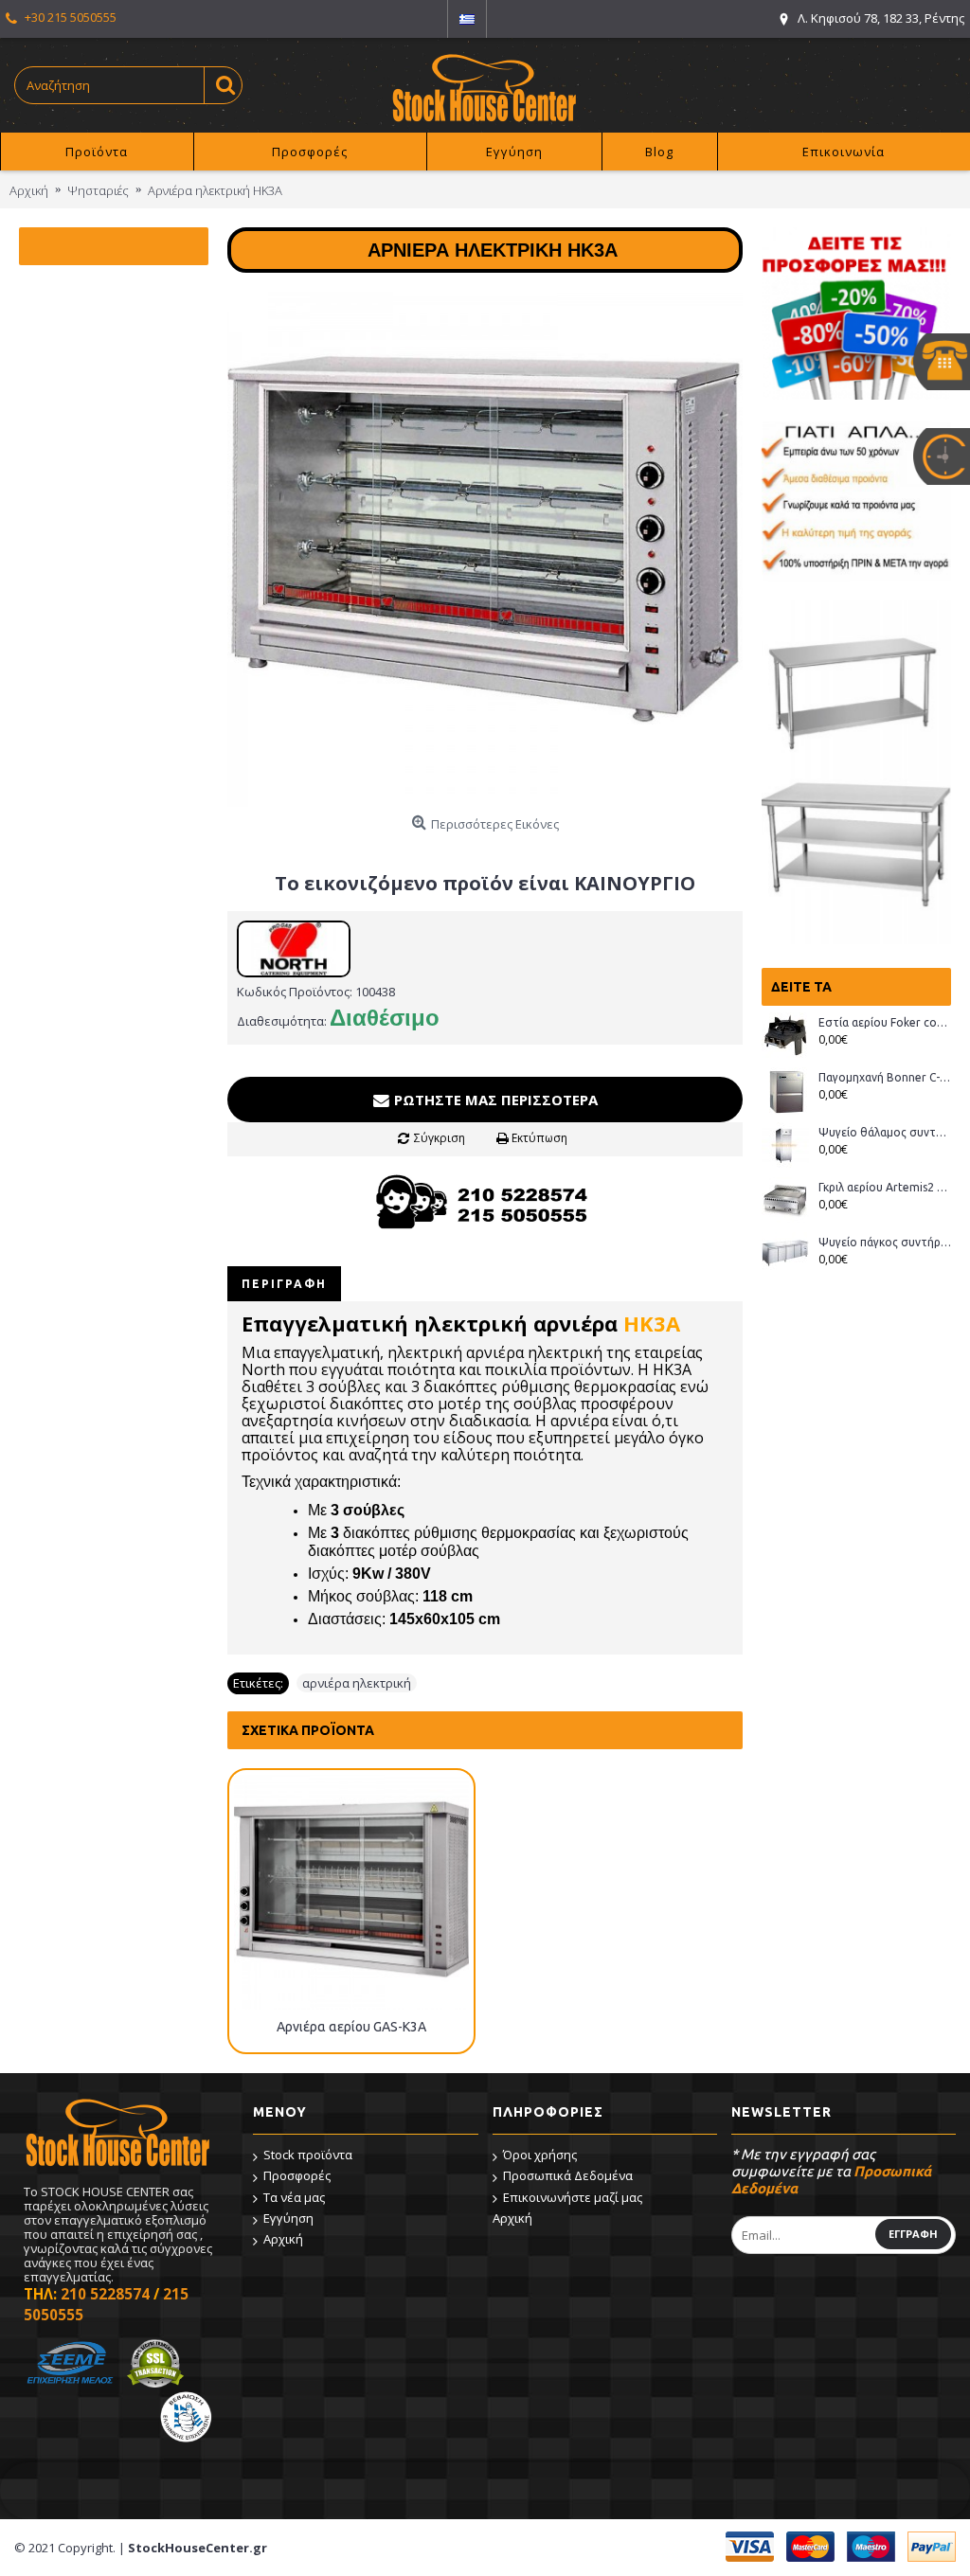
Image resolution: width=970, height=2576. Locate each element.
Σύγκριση (440, 1138)
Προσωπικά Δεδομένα (568, 2175)
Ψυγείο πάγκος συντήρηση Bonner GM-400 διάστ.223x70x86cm (885, 1242)
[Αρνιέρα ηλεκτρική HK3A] (485, 549)
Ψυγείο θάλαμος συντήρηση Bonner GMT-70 (885, 1132)
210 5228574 (105, 2294)
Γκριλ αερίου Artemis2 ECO (885, 1187)
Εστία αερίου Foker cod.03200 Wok (885, 1022)
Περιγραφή (284, 1284)
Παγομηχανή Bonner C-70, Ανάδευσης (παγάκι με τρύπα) (885, 1077)
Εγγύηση (288, 2218)
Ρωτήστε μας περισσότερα (494, 1100)
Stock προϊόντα (308, 2155)
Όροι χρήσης (540, 2155)
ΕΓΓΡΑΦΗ (913, 2234)
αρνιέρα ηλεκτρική (357, 1683)
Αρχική (283, 2239)
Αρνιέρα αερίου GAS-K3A (351, 2027)
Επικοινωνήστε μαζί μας (573, 2197)
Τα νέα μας (294, 2197)
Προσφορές (297, 2175)
